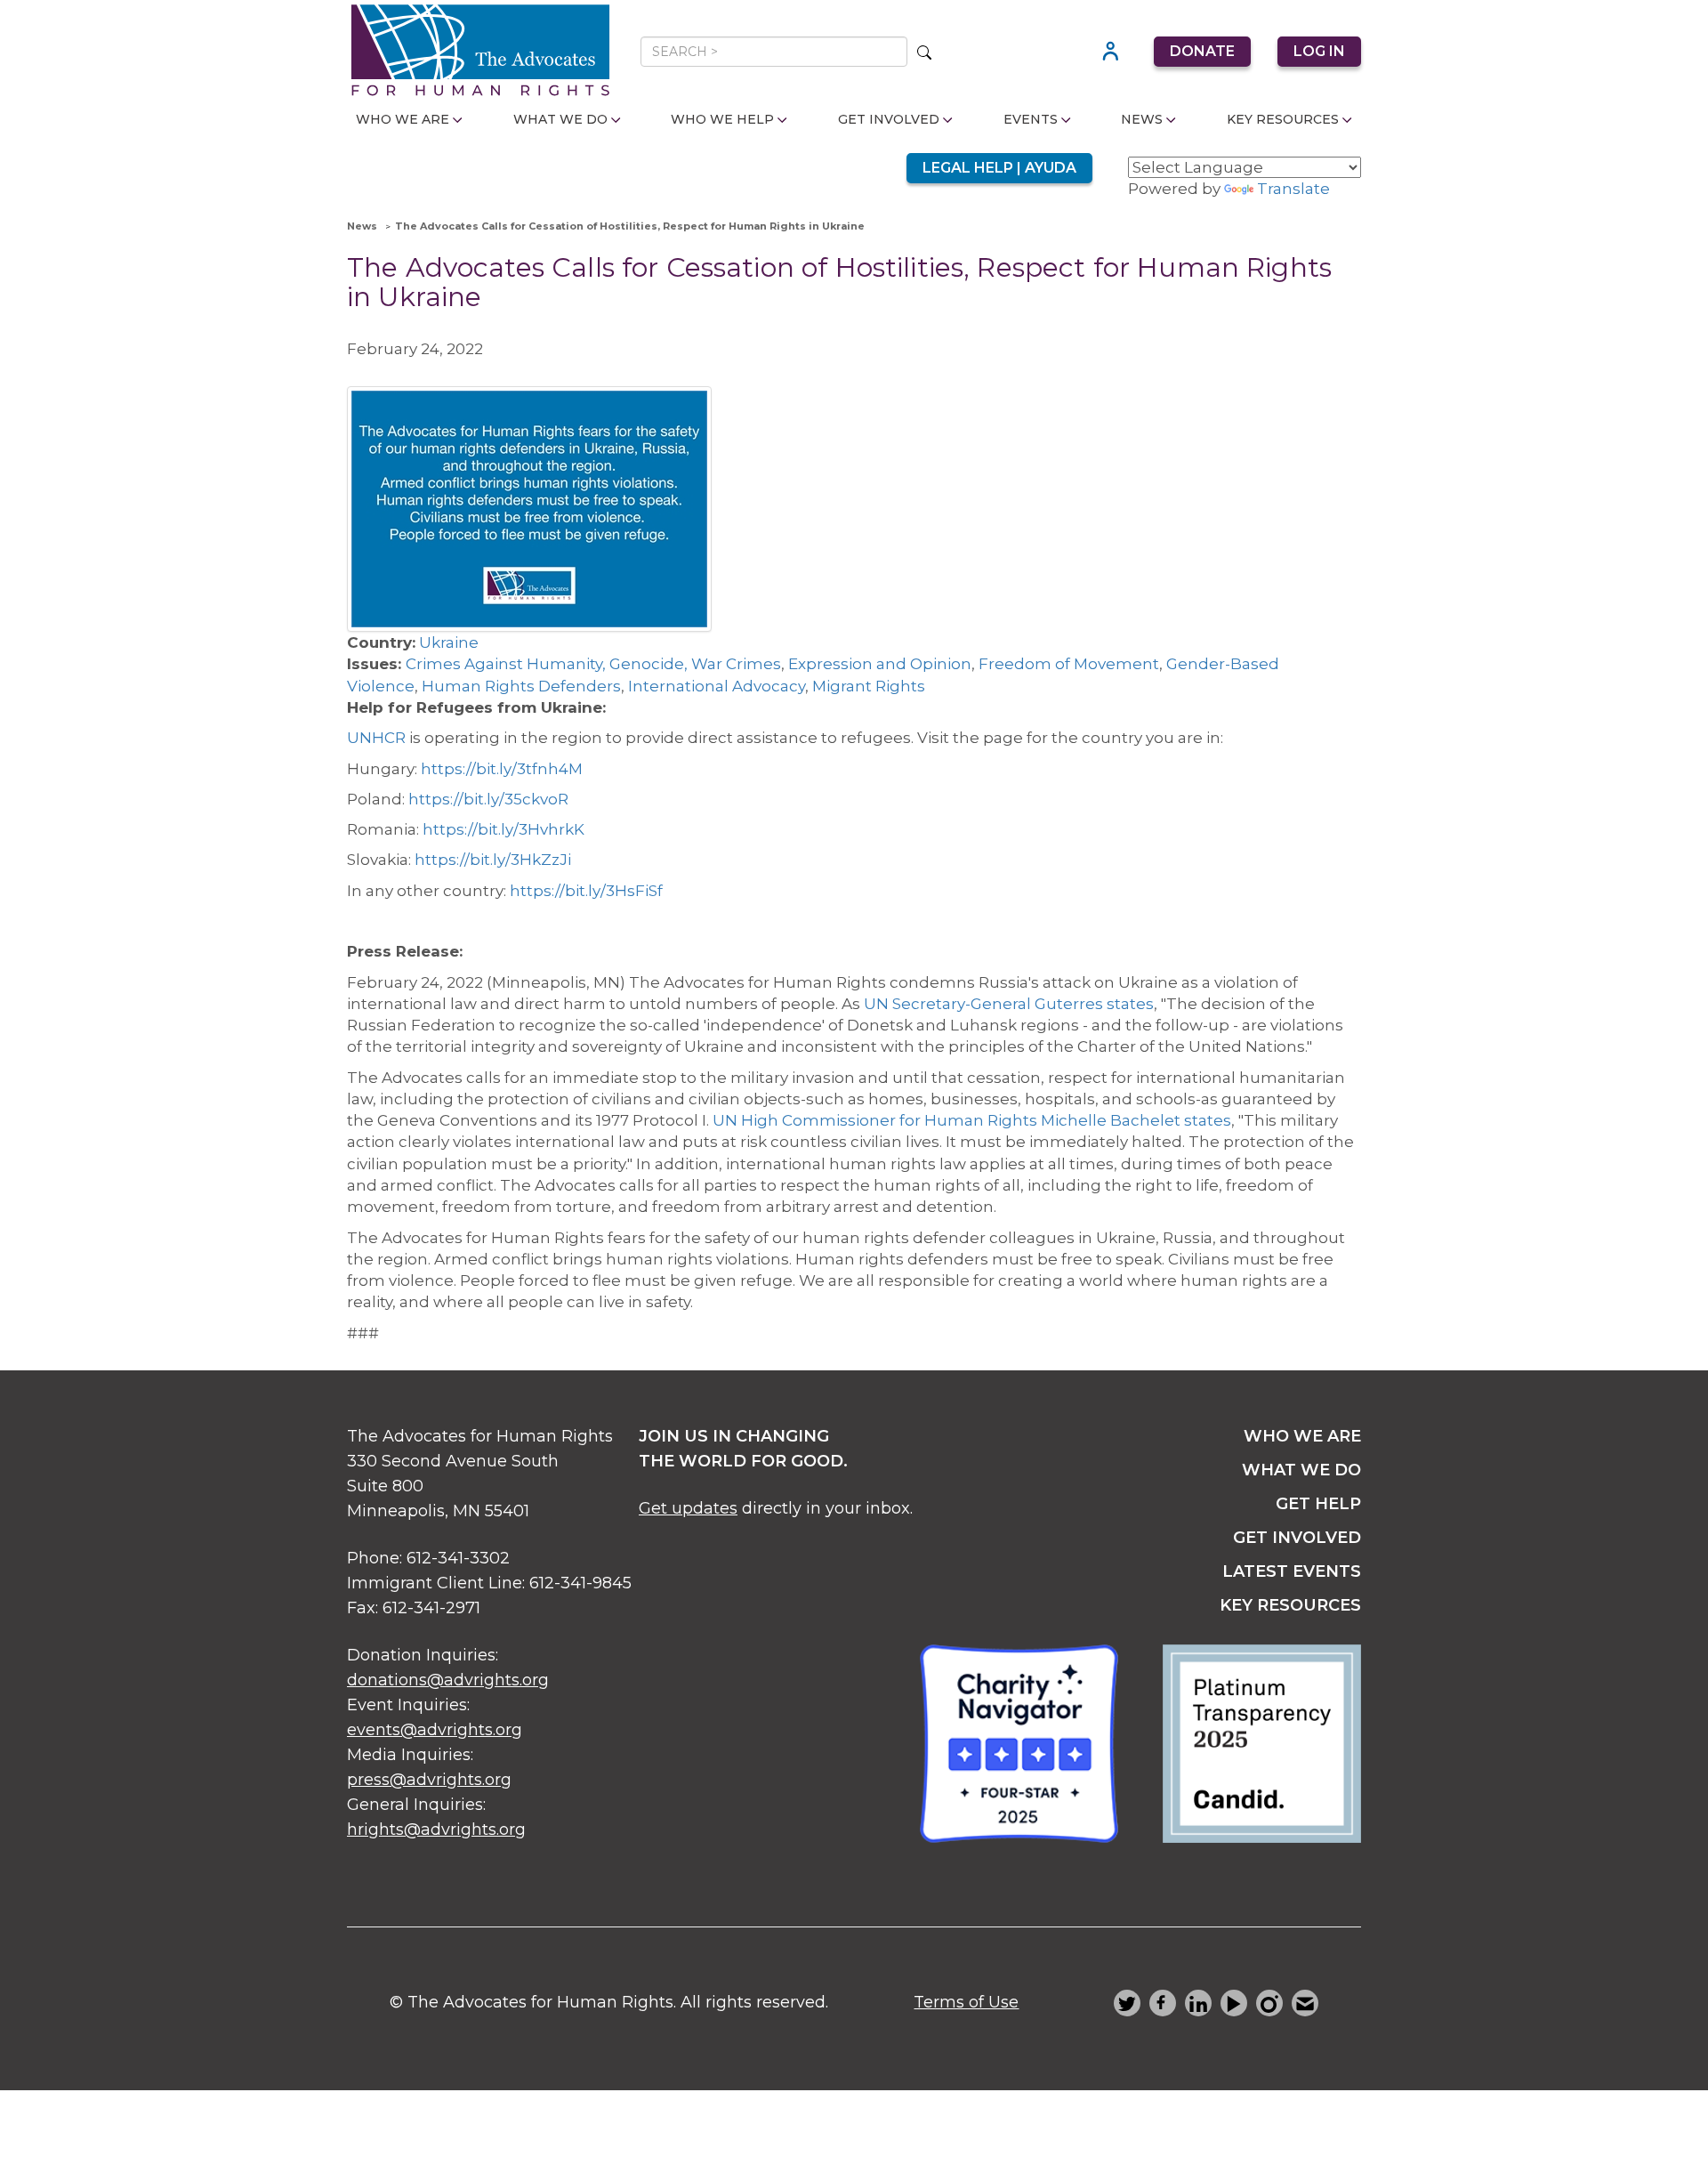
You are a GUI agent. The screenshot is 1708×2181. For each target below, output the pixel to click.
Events (1031, 119)
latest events (1292, 1571)
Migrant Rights (869, 686)
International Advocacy (717, 686)
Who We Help (722, 119)
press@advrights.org (429, 1780)
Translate (1293, 189)
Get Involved (889, 119)
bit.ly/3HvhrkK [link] (504, 829)
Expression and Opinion (880, 664)
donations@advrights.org (448, 1680)
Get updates (688, 1508)
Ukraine (449, 642)
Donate (1202, 51)
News (1142, 119)
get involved (1297, 1538)
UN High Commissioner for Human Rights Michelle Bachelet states (972, 1120)
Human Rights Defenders (521, 686)
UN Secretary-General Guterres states (1009, 1004)
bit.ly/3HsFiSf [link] (586, 891)
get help (1318, 1504)
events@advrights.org (435, 1730)
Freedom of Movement (1069, 664)
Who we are (1302, 1436)
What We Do (560, 119)
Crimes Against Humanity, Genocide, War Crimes (593, 664)
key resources (1290, 1605)
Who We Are (403, 119)
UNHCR (376, 738)
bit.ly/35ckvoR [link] (488, 799)
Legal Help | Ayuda (999, 168)
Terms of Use (966, 2002)
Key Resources (1283, 119)
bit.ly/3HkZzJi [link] (493, 860)
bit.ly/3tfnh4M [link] (502, 769)
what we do (1301, 1470)
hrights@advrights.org (436, 1830)
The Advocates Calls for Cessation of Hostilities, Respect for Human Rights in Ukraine (630, 226)
